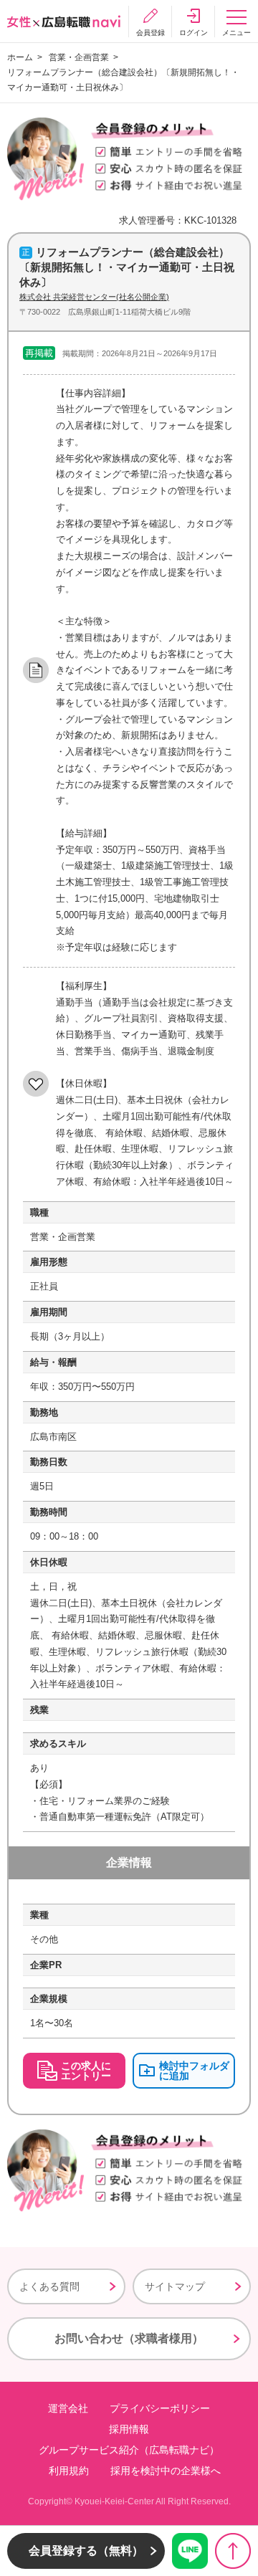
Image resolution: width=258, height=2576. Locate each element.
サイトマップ (175, 2286)
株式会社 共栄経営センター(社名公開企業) (94, 297)
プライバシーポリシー (160, 2408)
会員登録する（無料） (86, 2551)
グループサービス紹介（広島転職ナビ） (129, 2450)
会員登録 (150, 33)
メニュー (236, 33)
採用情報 (129, 2429)
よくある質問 (49, 2286)
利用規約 (69, 2471)
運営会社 (68, 2408)
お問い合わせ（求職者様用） (129, 2338)
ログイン (193, 33)
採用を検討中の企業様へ (166, 2471)
